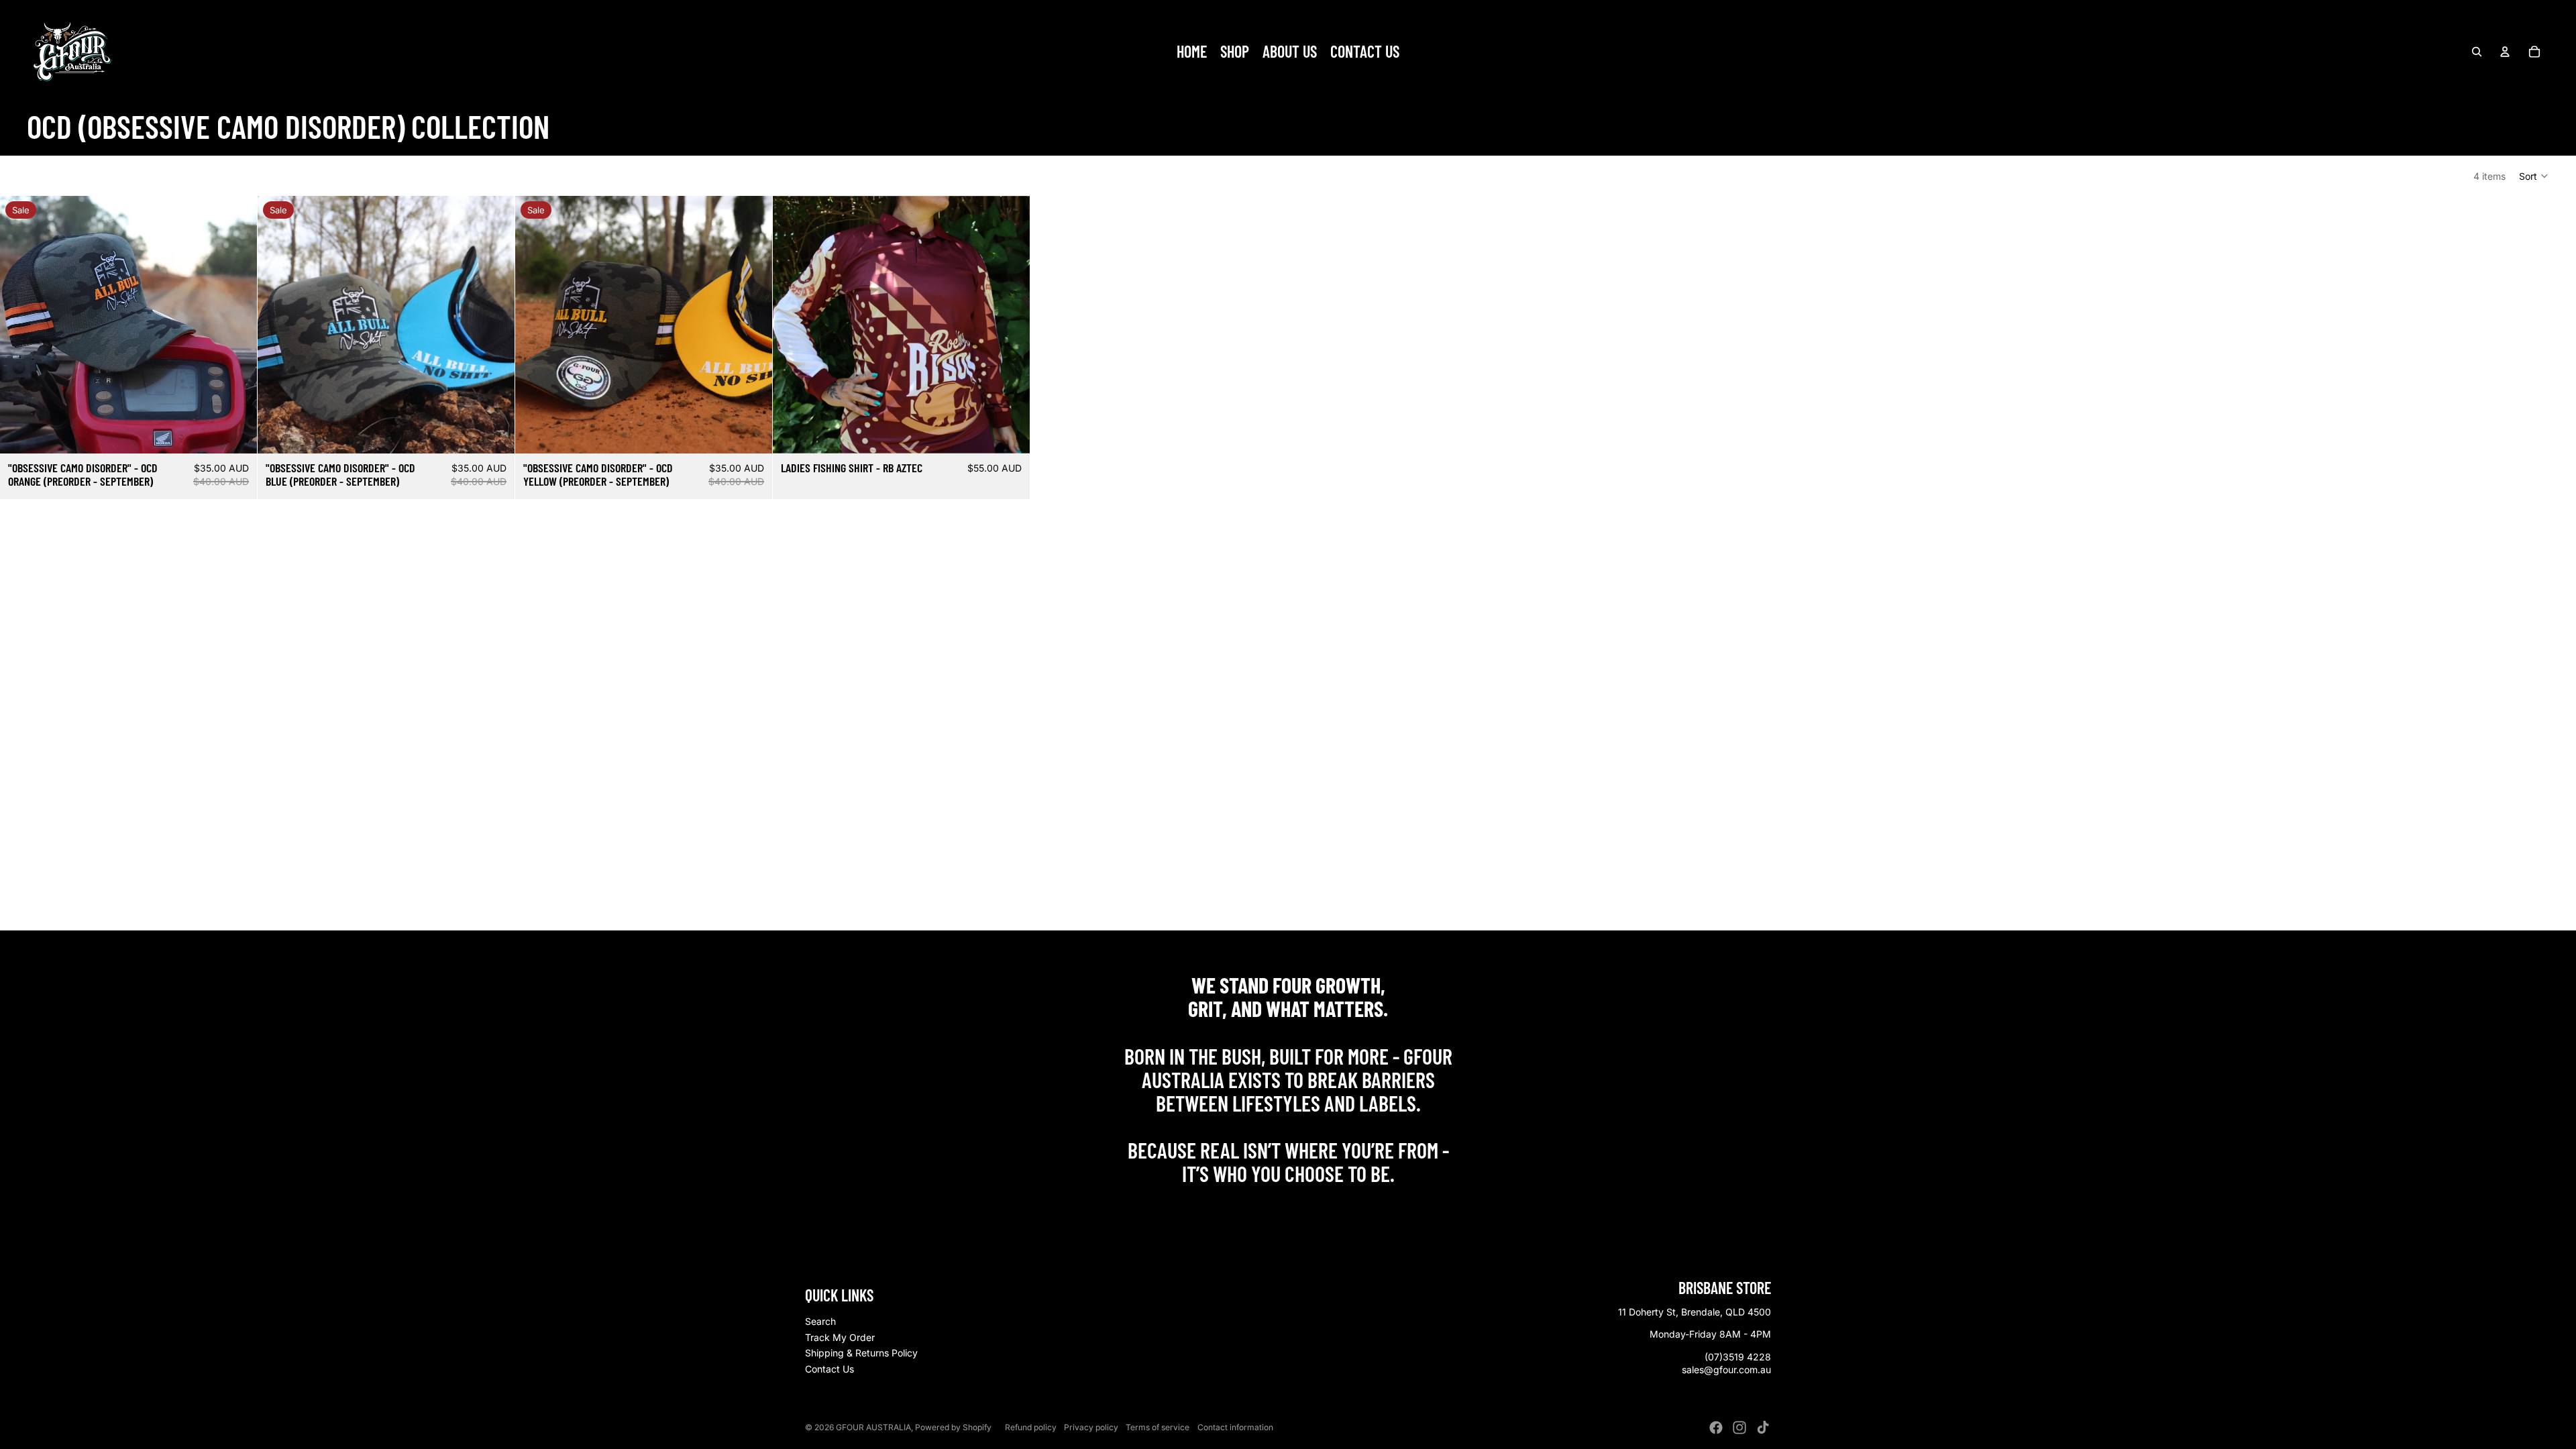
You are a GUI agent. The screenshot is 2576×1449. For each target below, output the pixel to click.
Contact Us (829, 1369)
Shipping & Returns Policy (861, 1353)
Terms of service (1158, 1427)
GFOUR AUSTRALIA (873, 1427)
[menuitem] (1192, 52)
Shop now (1288, 1203)
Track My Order (840, 1337)
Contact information (1235, 1427)
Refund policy (1031, 1427)
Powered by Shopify (953, 1427)
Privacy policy (1091, 1427)
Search (820, 1321)
